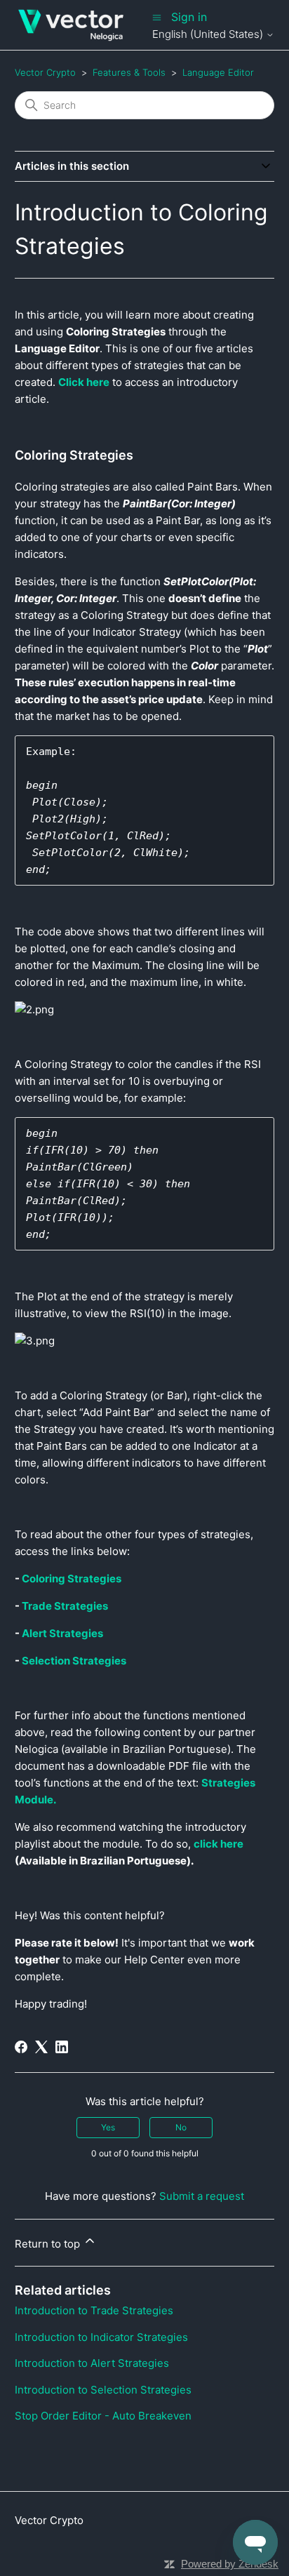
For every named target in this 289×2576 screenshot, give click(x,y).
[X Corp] (41, 2047)
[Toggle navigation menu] (157, 17)
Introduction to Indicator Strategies (101, 2337)
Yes (108, 2127)
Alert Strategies (62, 1633)
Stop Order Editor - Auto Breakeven (103, 2416)
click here (219, 1844)
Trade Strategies (65, 1606)
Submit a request (202, 2196)
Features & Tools (129, 72)
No (181, 2127)
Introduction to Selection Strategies (103, 2390)
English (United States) (209, 34)
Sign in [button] (189, 17)
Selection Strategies (74, 1661)
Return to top (49, 2244)
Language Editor (218, 72)
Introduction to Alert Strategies (92, 2363)
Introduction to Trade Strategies (94, 2310)
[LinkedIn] (62, 2047)
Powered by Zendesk (230, 2564)
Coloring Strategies (72, 1579)
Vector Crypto (45, 72)
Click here (84, 382)
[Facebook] (21, 2047)
